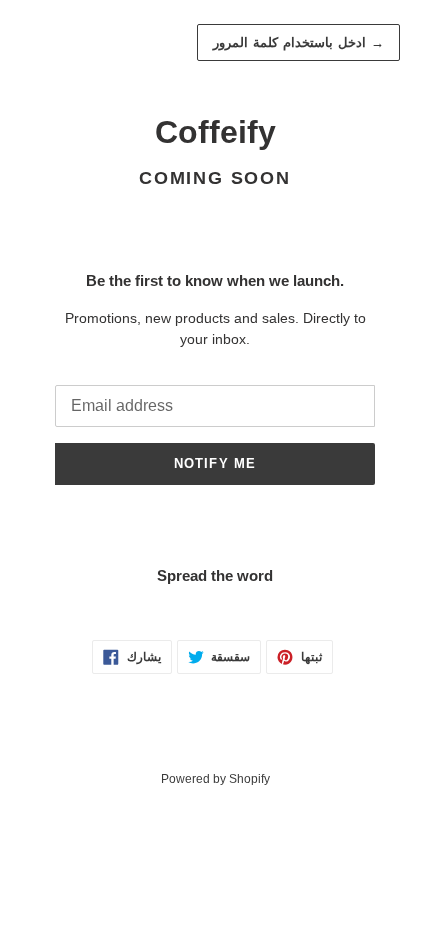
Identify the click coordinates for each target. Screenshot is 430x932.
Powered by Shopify (215, 779)
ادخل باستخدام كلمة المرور (298, 42)
